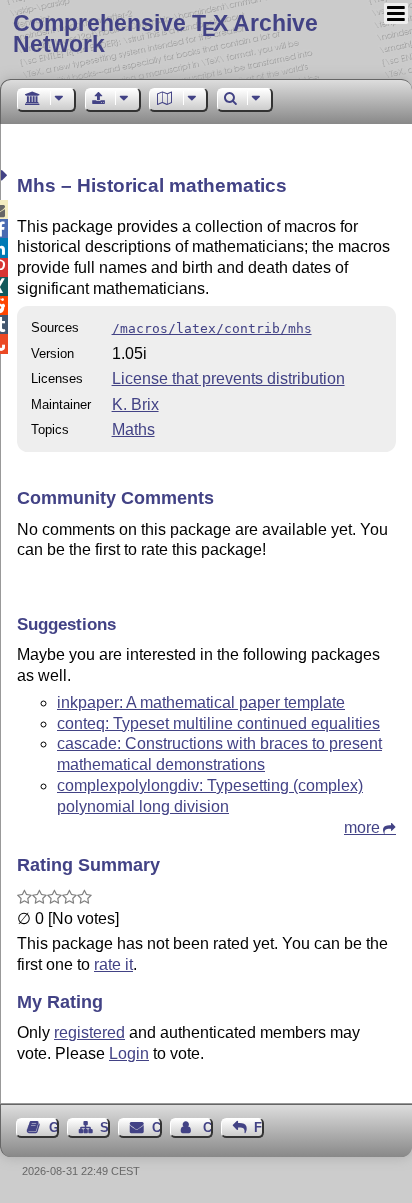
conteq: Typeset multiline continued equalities (218, 723)
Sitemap (105, 1127)
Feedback (259, 1127)
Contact (156, 1127)
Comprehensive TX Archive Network (165, 33)
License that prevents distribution (228, 378)
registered (89, 1032)
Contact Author (208, 1127)
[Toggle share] (6, 175)
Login (129, 1053)
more (362, 827)
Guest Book (54, 1127)
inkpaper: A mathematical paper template (201, 702)
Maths (133, 429)
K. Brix (135, 404)
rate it (113, 964)
